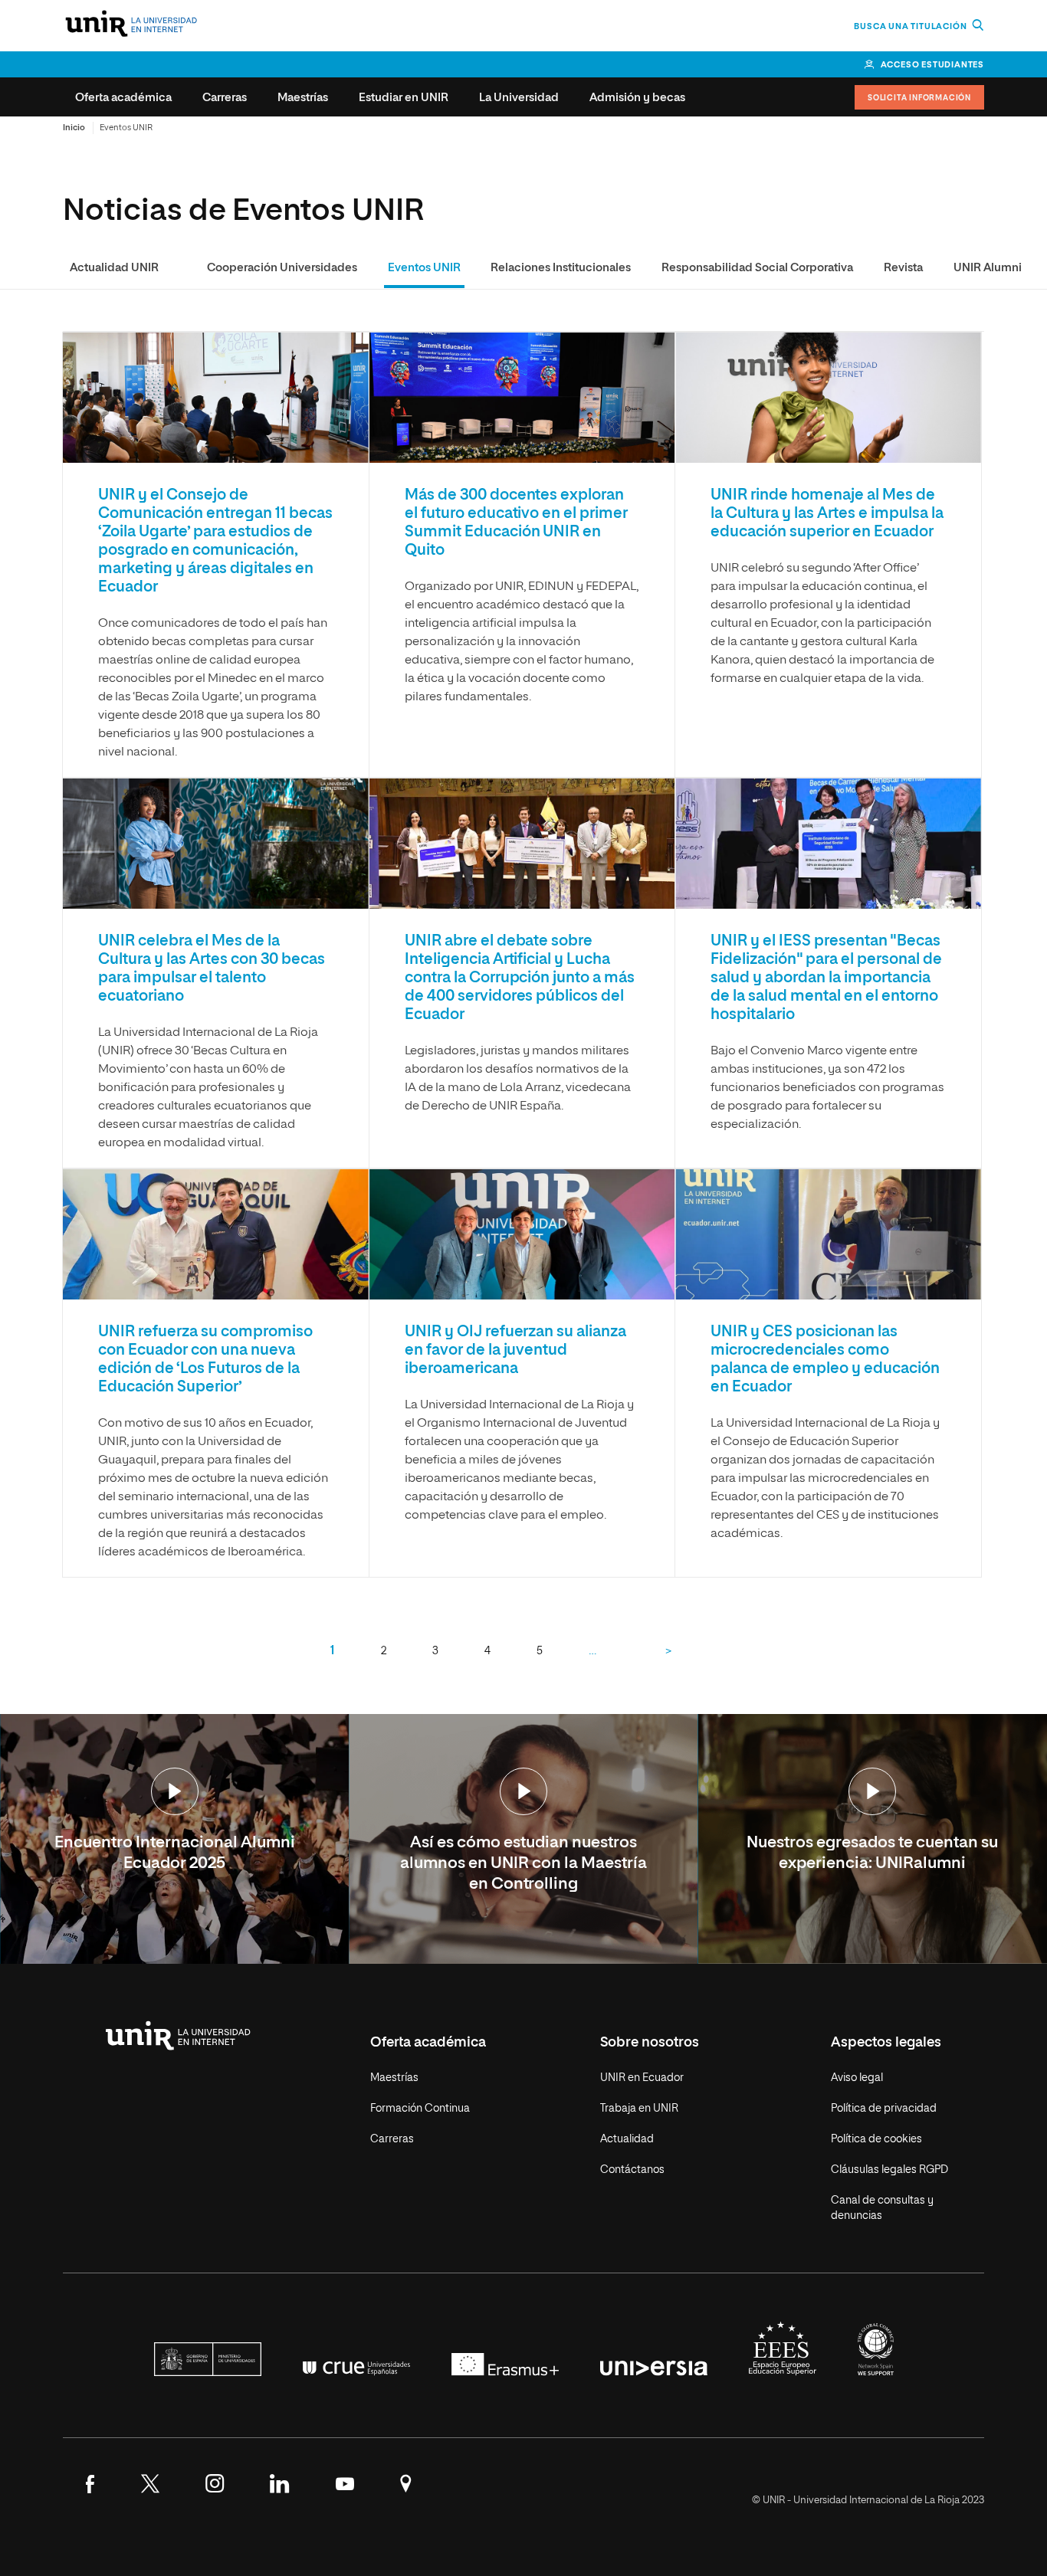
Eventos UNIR (424, 268)
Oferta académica (123, 98)
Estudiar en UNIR (404, 98)
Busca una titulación (911, 26)
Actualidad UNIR (114, 268)
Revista (903, 268)
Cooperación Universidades (282, 268)
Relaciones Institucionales (561, 268)
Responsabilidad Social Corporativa (757, 268)
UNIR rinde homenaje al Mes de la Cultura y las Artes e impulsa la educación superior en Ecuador (827, 513)
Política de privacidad (884, 2109)
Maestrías (303, 98)
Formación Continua (420, 2109)
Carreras (225, 98)
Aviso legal (857, 2078)
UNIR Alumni (988, 268)
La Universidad (519, 98)
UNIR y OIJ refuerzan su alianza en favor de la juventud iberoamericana (516, 1350)
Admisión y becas (637, 98)
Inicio (74, 128)
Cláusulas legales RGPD (889, 2170)
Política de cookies (876, 2139)
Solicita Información (919, 98)
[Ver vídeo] (175, 1793)
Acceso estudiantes (932, 65)
